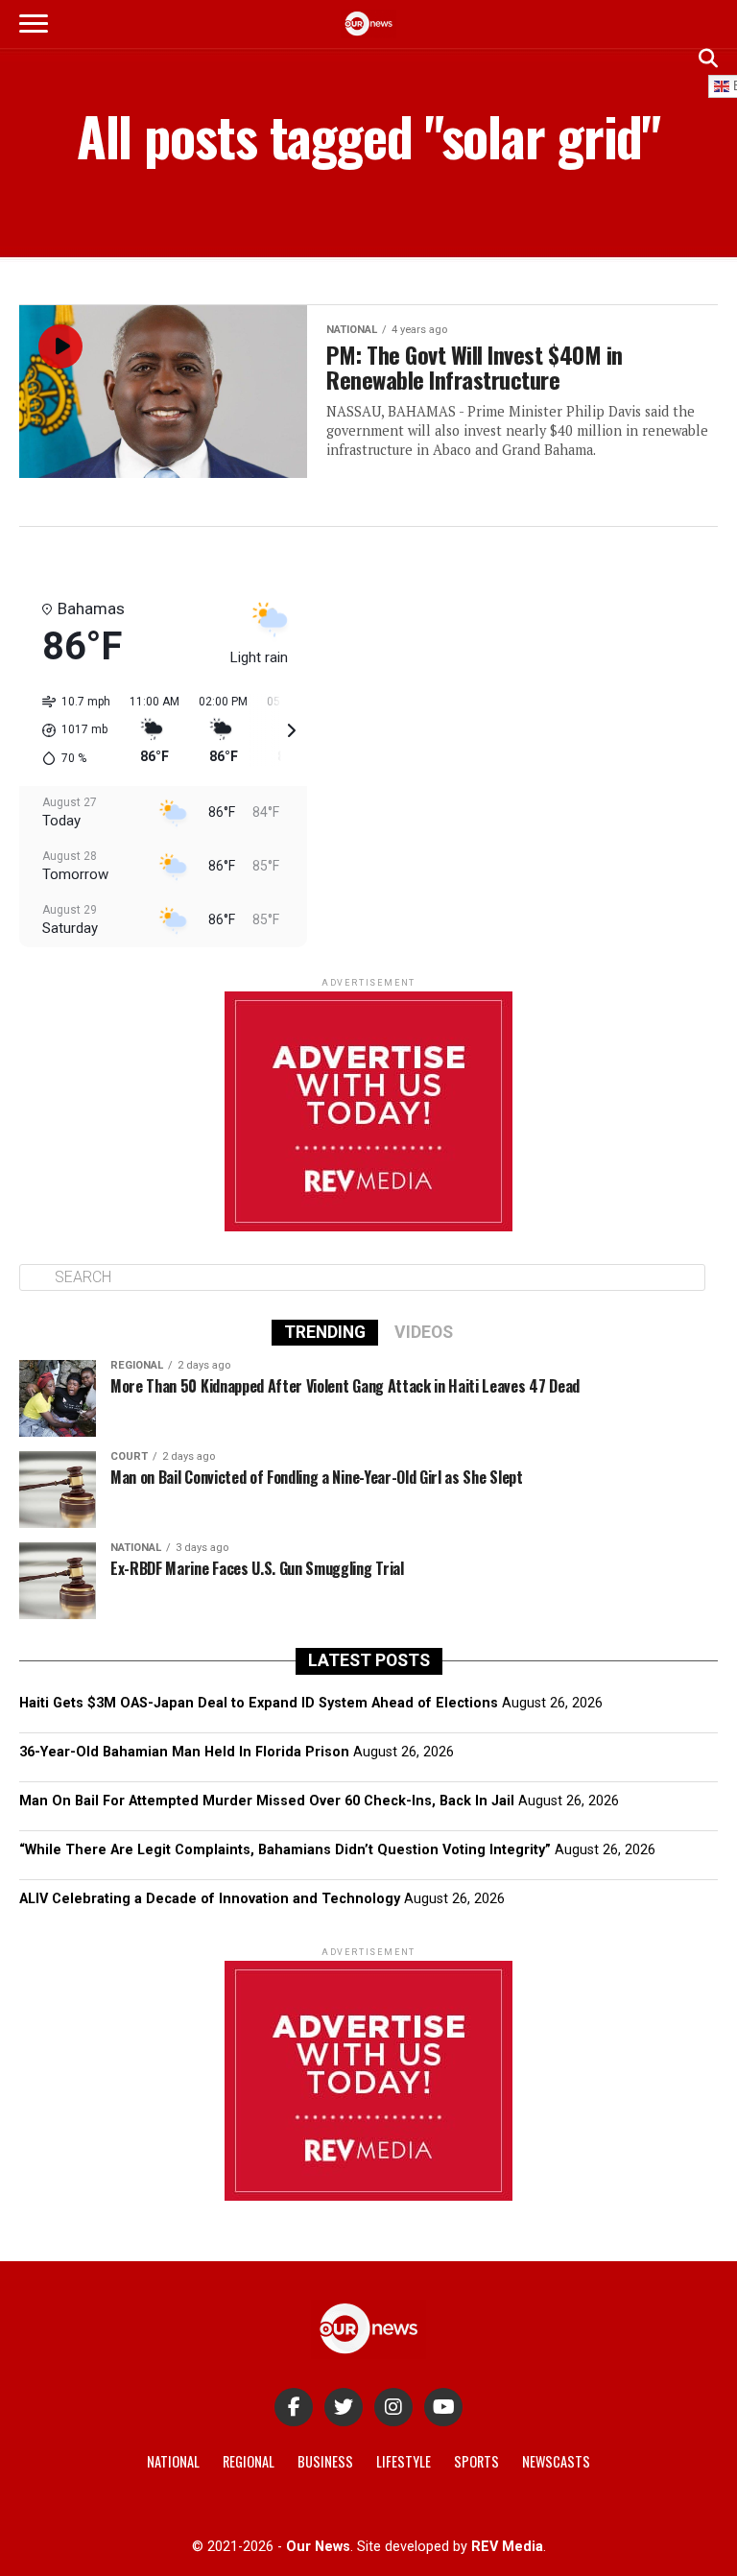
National (173, 2461)
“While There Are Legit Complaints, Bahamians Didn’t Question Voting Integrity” (285, 1850)
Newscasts (556, 2461)
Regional (249, 2461)
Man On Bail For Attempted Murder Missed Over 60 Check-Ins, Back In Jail (267, 1801)
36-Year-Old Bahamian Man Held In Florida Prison (184, 1752)
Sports (476, 2461)
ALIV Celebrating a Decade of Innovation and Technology (210, 1899)
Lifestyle (404, 2461)
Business (325, 2461)
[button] (70, 730)
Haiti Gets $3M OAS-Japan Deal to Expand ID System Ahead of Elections (259, 1703)
